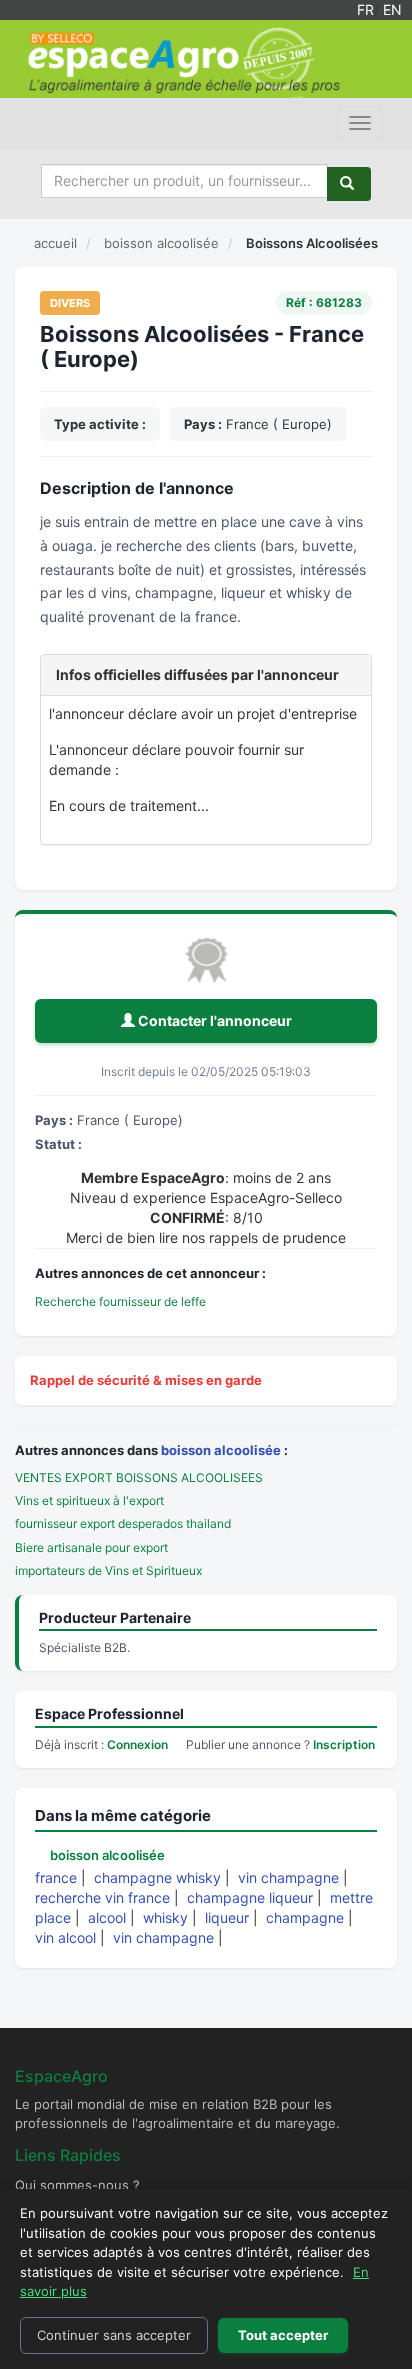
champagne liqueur (250, 1897)
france (56, 1877)
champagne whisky (157, 1877)
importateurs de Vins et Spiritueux (108, 1570)
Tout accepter (283, 2335)
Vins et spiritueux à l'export (89, 1500)
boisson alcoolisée (221, 1450)
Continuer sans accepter (114, 2335)
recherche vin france (102, 1897)
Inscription (344, 1744)
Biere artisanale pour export (91, 1547)
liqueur (227, 1917)
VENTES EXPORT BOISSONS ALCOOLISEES (139, 1477)
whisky (165, 1917)
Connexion (137, 1744)
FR (365, 9)
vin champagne (288, 1877)
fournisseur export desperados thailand (123, 1523)
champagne (305, 1917)
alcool (107, 1917)
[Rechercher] (349, 184)
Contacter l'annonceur (213, 1020)
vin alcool (65, 1937)
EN (392, 9)
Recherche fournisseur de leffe (120, 1301)
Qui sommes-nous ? (77, 2185)
